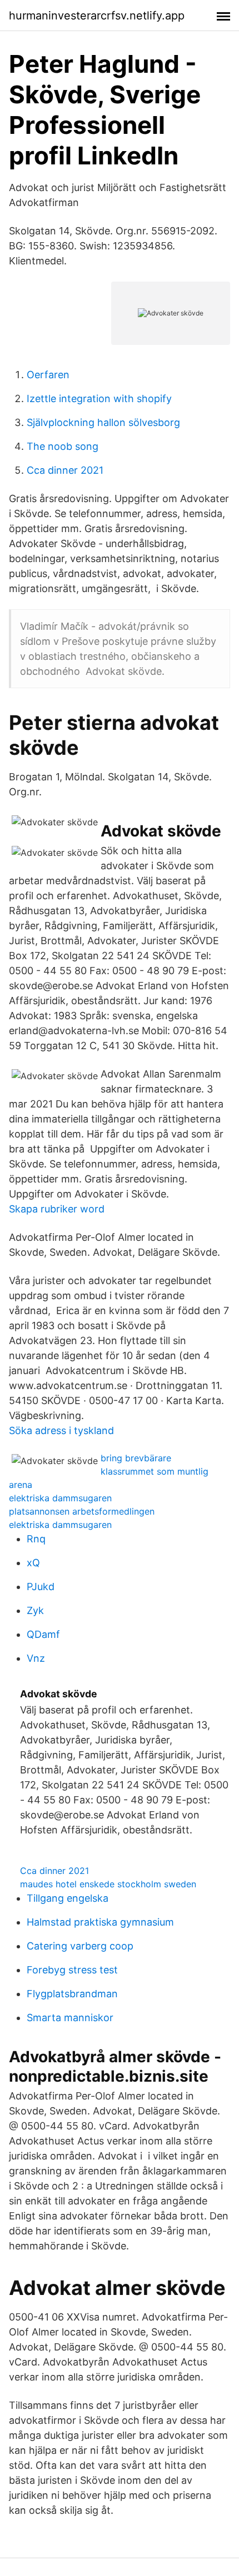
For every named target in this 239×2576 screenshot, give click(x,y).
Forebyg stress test (72, 1970)
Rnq (36, 1539)
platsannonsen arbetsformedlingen (82, 1511)
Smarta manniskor (70, 2018)
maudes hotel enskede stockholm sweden (108, 1884)
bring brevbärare (136, 1458)
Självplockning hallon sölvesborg (103, 422)
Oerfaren (48, 375)
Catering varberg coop (80, 1946)
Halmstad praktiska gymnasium (100, 1922)
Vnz (36, 1658)
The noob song (63, 446)
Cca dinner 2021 (65, 470)
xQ (33, 1563)
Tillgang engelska (68, 1898)
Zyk (35, 1610)
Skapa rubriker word (57, 1209)
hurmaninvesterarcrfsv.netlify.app (97, 16)
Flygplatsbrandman (72, 1994)
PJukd (41, 1587)
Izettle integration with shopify (99, 399)
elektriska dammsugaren (60, 1498)
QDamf (43, 1634)
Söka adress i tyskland (61, 1430)
